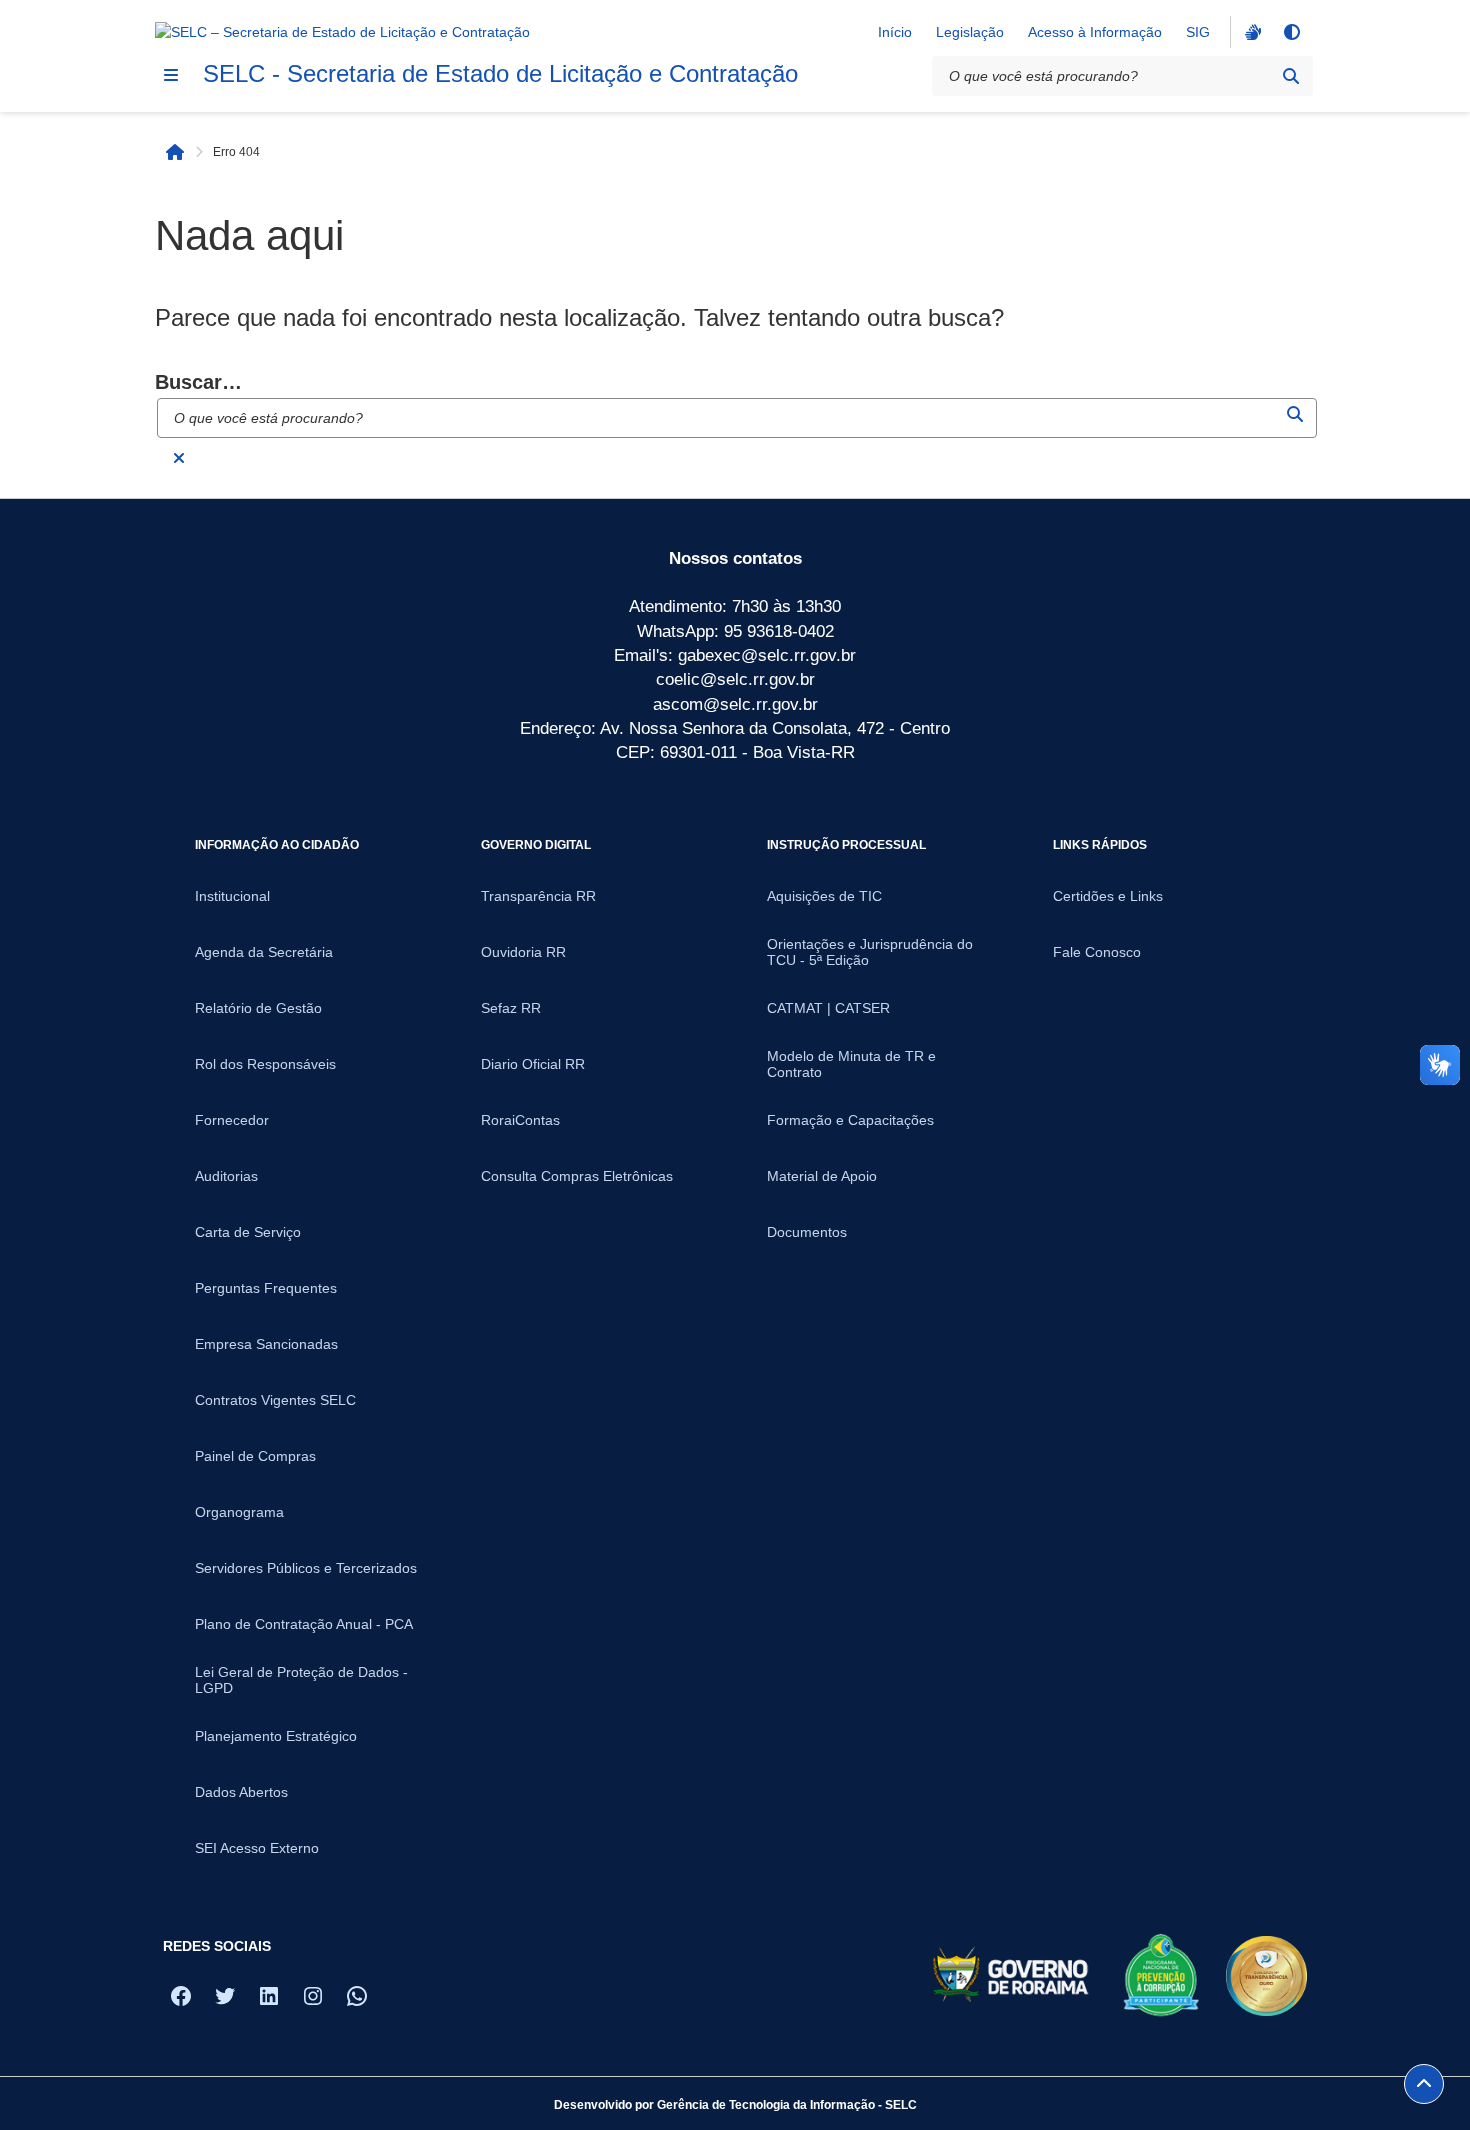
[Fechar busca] (179, 458)
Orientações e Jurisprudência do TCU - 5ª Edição (870, 952)
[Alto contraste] (1291, 32)
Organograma (239, 1512)
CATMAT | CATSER (828, 1008)
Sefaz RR (511, 1008)
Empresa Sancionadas (266, 1344)
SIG (1198, 32)
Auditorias (226, 1176)
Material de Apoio (822, 1176)
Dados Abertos (241, 1792)
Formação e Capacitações (850, 1120)
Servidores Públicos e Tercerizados (306, 1568)
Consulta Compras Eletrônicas (577, 1176)
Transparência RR (538, 896)
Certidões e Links (1108, 896)
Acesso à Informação (1095, 32)
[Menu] (171, 75)
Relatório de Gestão (258, 1008)
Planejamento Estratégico (276, 1736)
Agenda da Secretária (264, 952)
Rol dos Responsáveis (265, 1064)
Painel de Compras (255, 1456)
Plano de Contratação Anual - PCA (304, 1624)
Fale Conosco (1097, 952)
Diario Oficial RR (533, 1064)
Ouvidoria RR (523, 952)
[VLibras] (1251, 32)
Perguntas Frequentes (266, 1288)
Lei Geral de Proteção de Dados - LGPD (301, 1680)
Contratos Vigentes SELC (275, 1400)
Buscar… (198, 382)
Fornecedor (232, 1120)
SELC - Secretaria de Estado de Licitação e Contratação (500, 73)
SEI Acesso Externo (257, 1848)
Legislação (970, 32)
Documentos (807, 1232)
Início (895, 32)
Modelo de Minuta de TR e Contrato (851, 1064)
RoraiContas (520, 1120)
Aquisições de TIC (824, 896)
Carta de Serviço (248, 1232)
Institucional (232, 896)
